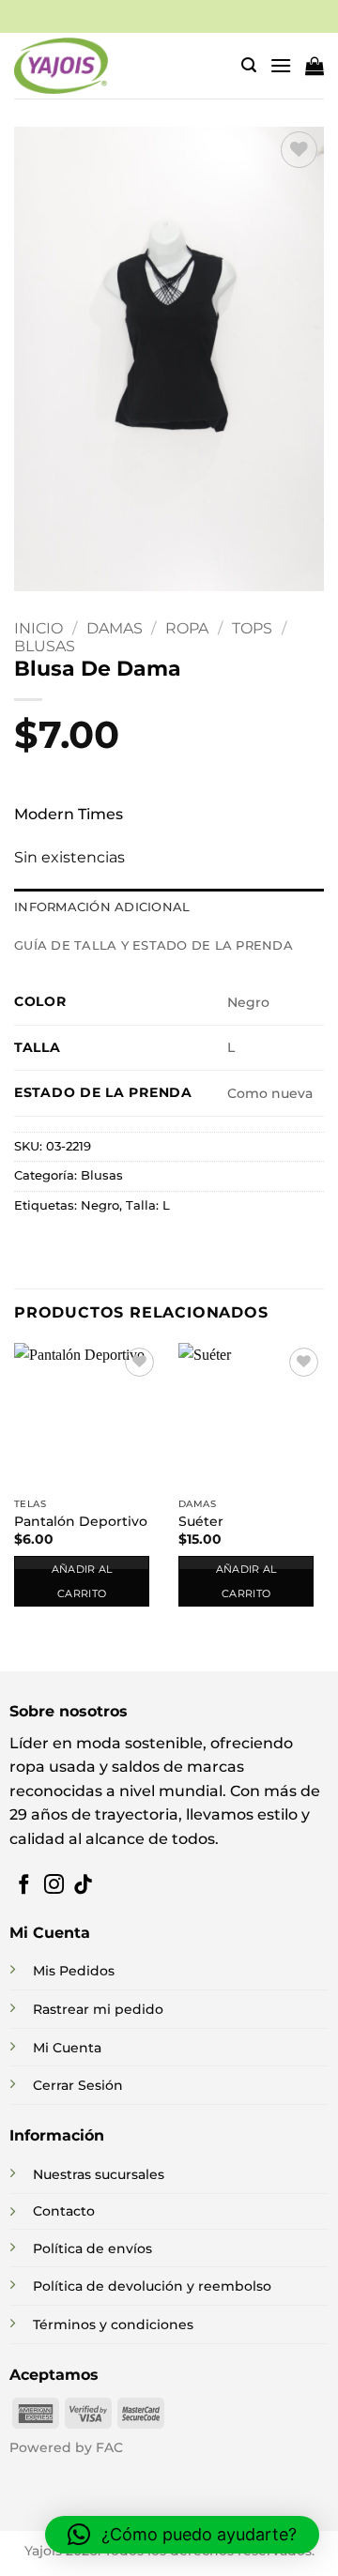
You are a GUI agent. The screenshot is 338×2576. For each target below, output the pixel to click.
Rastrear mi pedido (98, 2009)
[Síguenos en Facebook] (24, 1886)
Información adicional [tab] (102, 907)
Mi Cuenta (67, 2048)
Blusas (45, 646)
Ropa (187, 628)
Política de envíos (92, 2248)
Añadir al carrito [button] (82, 1581)
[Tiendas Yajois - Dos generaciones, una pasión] (61, 66)
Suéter (201, 1521)
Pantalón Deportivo (81, 1521)
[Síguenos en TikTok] (83, 1886)
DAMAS (115, 628)
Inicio (38, 628)
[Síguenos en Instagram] (54, 1886)
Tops (252, 628)
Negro (100, 1205)
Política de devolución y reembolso (152, 2286)
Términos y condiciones (113, 2324)
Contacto (64, 2211)
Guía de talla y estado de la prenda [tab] (154, 945)
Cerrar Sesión (78, 2085)
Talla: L (148, 1205)
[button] (249, 65)
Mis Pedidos (74, 1971)
